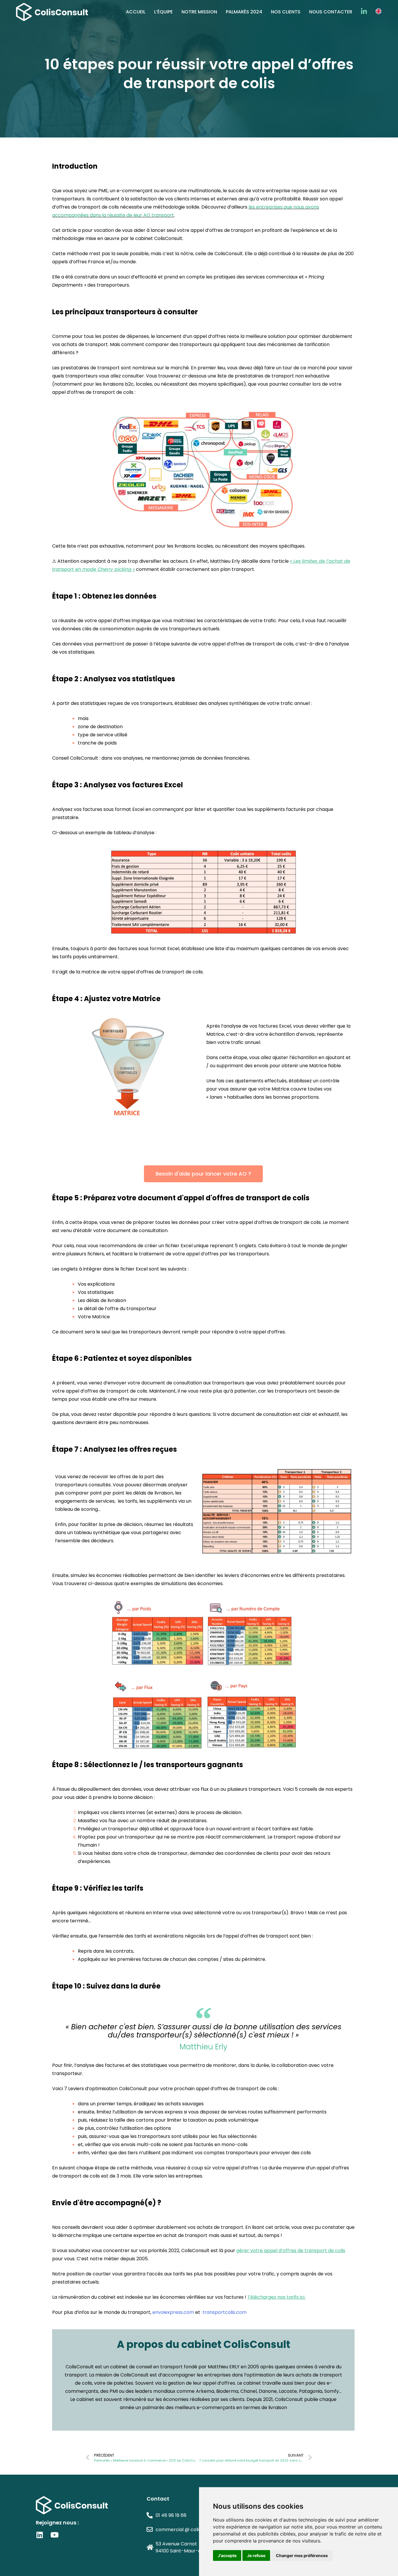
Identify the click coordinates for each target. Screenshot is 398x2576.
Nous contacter (331, 12)
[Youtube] (54, 2535)
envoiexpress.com (173, 2312)
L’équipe (163, 12)
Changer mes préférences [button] (302, 2555)
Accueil (136, 12)
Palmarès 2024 (244, 12)
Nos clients (286, 12)
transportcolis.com (224, 2312)
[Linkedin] (39, 2535)
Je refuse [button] (256, 2555)
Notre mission (199, 12)
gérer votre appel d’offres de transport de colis (291, 2251)
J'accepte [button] (227, 2555)
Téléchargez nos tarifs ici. (276, 2297)
